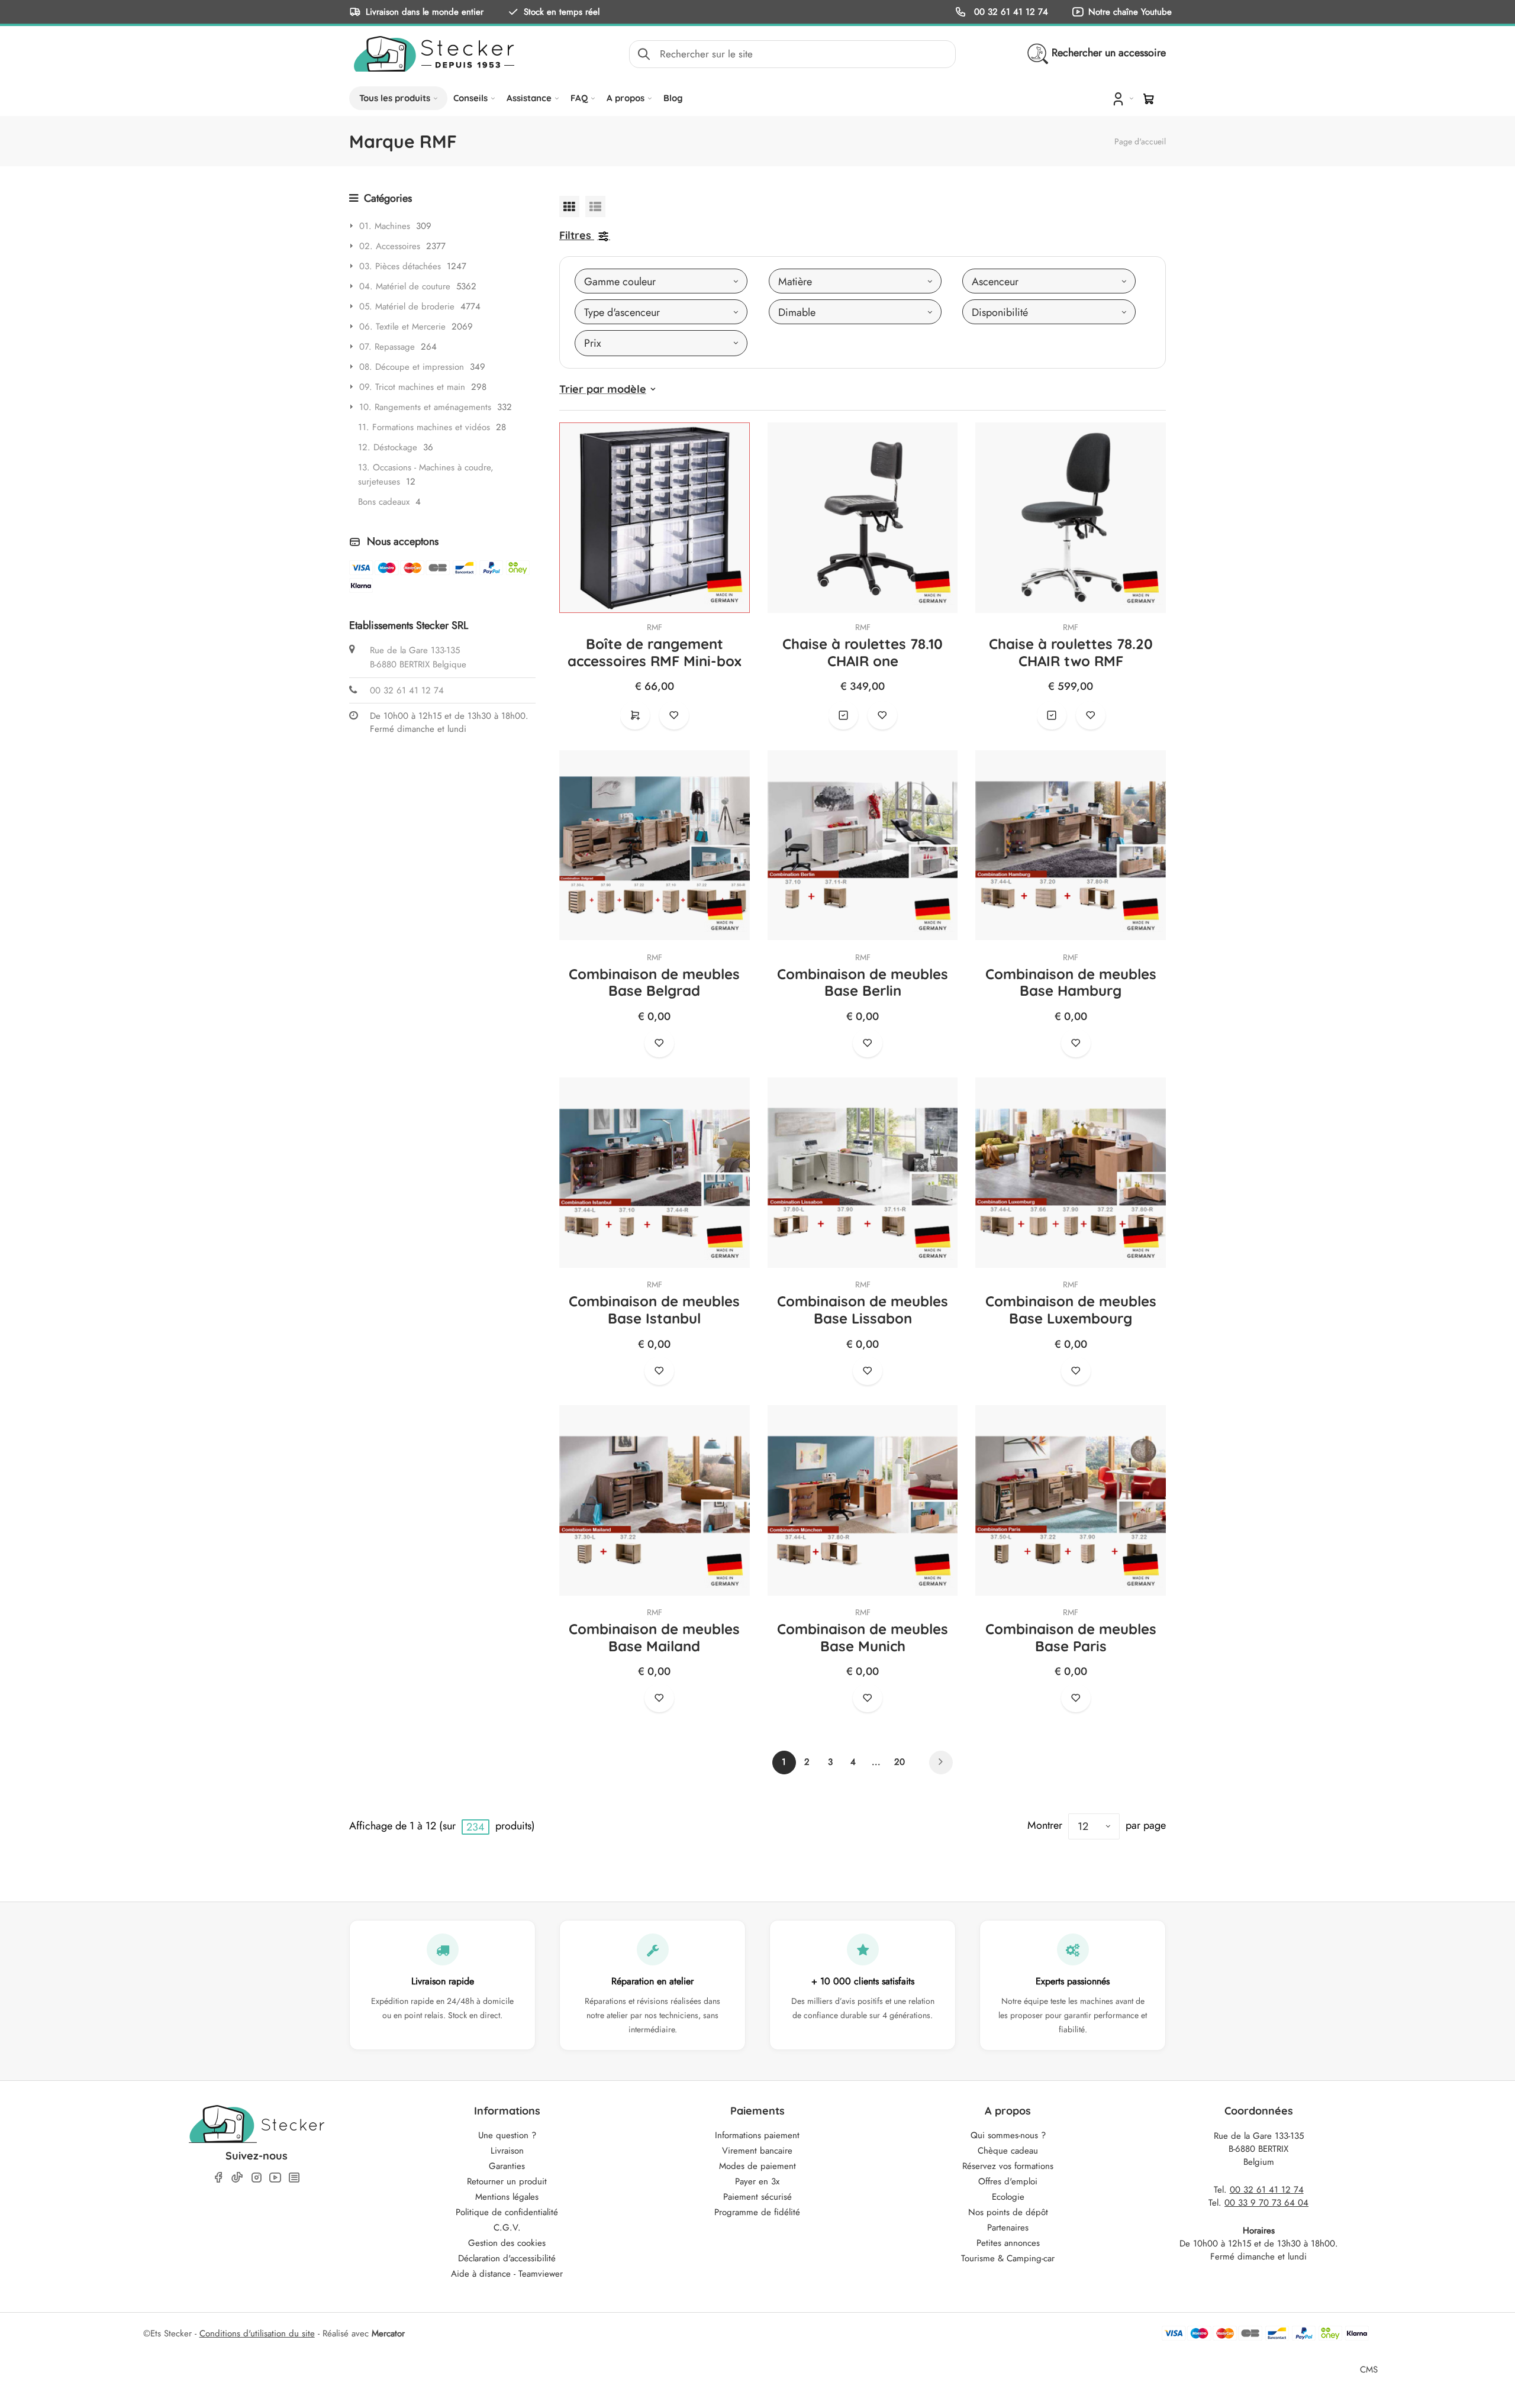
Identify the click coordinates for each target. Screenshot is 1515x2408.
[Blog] (294, 2178)
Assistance (529, 98)
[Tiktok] (237, 2177)
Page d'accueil (1140, 141)
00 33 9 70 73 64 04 (1266, 2203)
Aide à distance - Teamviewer (507, 2274)
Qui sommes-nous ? (1008, 2135)
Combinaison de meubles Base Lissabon (863, 1310)
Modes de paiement (757, 2166)
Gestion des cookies (507, 2243)
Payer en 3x (757, 2181)
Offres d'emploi (1008, 2181)
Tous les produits (395, 98)
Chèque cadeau (1008, 2151)
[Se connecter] (1122, 98)
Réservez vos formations (1008, 2166)
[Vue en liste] (595, 206)
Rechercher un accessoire (1109, 53)
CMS (1369, 2369)
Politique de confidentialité (507, 2212)
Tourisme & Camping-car (1008, 2258)
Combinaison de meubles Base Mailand (654, 1637)
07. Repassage (387, 347)
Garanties (507, 2166)
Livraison (507, 2151)
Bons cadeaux (384, 502)
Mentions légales (507, 2197)
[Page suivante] (941, 1763)
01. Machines (385, 226)
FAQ (579, 98)
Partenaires (1008, 2228)
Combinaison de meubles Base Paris (1071, 1637)
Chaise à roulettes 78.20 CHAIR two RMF (1071, 652)
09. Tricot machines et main (412, 387)
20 (900, 1762)
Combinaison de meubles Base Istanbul (654, 1310)
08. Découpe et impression (412, 367)
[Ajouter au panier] (635, 715)
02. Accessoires (390, 246)
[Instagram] (256, 2178)
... (876, 1762)
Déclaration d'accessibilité (507, 2258)
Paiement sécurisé (757, 2197)
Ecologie (1008, 2197)
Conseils (470, 98)
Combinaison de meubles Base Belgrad (654, 982)
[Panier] (1149, 99)
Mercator (388, 2333)
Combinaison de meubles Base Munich (863, 1637)
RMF (655, 627)
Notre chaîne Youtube (1130, 12)
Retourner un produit (507, 2181)
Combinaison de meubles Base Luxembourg (1071, 1310)
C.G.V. (507, 2228)
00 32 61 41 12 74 (1010, 12)
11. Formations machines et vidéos (424, 427)
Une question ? (507, 2135)
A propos (626, 98)
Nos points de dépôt (1008, 2212)
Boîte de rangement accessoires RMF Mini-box (655, 652)
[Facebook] (218, 2178)
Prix (593, 343)
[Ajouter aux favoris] (674, 715)
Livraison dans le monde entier (425, 12)
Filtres (575, 235)
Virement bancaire (757, 2151)
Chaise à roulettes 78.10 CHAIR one (863, 652)
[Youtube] (275, 2178)
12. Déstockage (388, 447)
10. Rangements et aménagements (425, 407)
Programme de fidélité (757, 2212)
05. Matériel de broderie (407, 306)
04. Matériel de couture (405, 286)
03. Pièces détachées (400, 266)
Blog (673, 98)
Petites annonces (1008, 2243)
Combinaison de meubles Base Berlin (863, 982)
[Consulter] (843, 715)
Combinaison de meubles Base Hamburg (1071, 982)
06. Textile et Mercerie (402, 327)
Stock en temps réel (562, 12)
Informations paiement (757, 2135)
